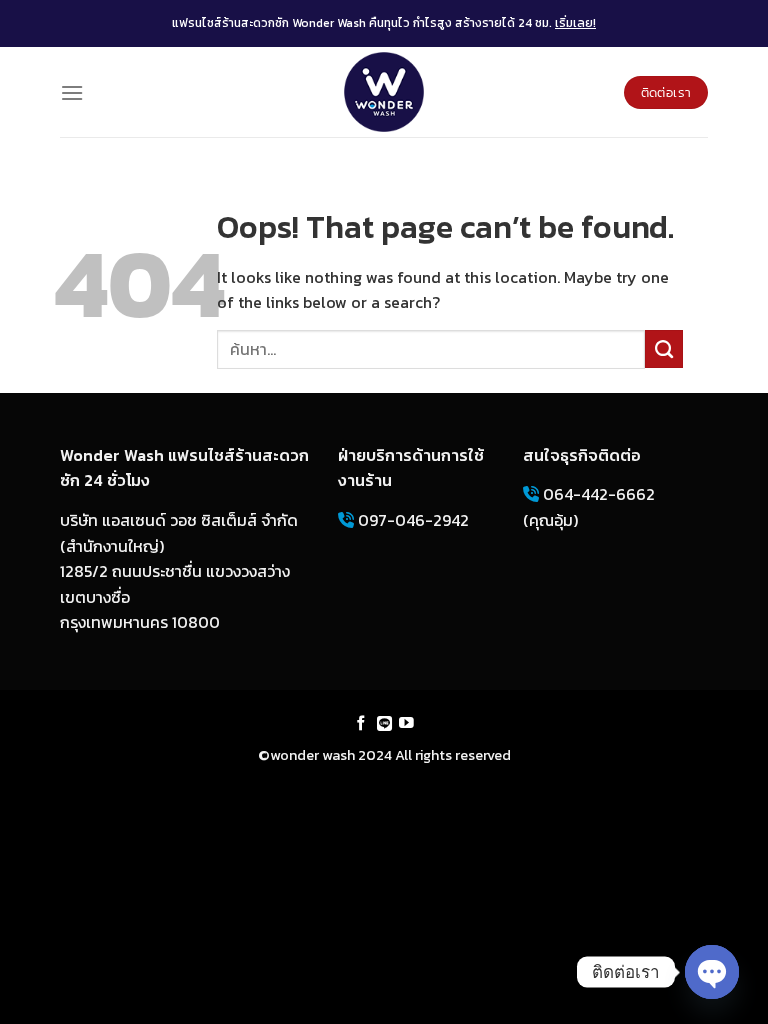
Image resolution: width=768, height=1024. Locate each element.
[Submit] (664, 349)
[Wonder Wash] (384, 92)
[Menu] (72, 92)
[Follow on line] (384, 724)
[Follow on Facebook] (361, 724)
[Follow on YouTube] (406, 724)
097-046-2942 (411, 520)
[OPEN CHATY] (712, 972)
